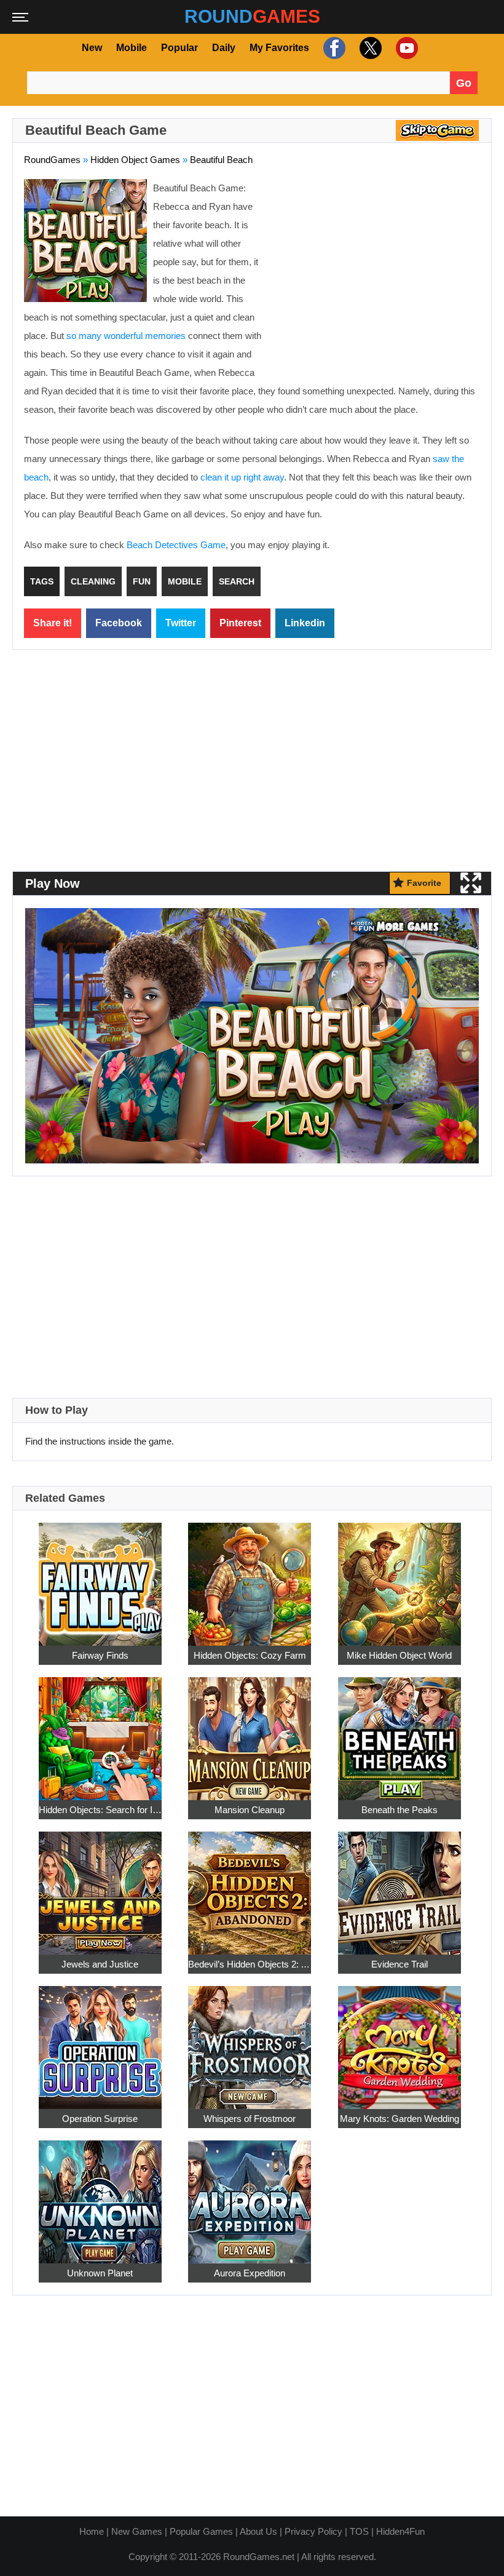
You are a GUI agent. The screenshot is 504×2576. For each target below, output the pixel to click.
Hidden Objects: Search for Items (100, 1809)
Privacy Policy (313, 2531)
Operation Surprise (100, 2118)
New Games (137, 2531)
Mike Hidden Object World (399, 1655)
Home (92, 2531)
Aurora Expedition (250, 2272)
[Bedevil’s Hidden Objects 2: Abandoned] (250, 1886)
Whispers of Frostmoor (250, 2118)
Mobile (132, 48)
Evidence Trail (400, 1964)
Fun (142, 581)
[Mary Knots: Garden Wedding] (400, 2040)
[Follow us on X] (369, 48)
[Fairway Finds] (100, 1577)
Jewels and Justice (100, 1964)
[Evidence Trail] (400, 1886)
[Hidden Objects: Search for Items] (100, 1732)
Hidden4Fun (400, 2531)
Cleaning (93, 581)
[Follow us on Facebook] (333, 48)
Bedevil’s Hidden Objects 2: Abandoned (250, 1964)
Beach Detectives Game (176, 545)
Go (464, 83)
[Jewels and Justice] (100, 1886)
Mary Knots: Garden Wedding (400, 2118)
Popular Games (201, 2531)
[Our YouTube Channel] (405, 48)
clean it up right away (242, 477)
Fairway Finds (100, 1655)
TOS (359, 2531)
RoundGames (52, 160)
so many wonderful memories (126, 336)
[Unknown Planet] (100, 2195)
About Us (258, 2531)
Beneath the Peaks (400, 1809)
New (92, 48)
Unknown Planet (100, 2272)
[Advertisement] (377, 268)
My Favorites (279, 48)
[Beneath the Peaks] (400, 1732)
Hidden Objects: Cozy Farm (250, 1655)
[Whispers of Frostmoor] (250, 2040)
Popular (179, 48)
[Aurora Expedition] (250, 2195)
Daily (224, 48)
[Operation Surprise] (100, 2040)
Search (237, 581)
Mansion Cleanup (250, 1809)
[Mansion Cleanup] (250, 1732)
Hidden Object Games (135, 160)
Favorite (424, 883)
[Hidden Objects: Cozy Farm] (250, 1577)
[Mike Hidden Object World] (400, 1577)
